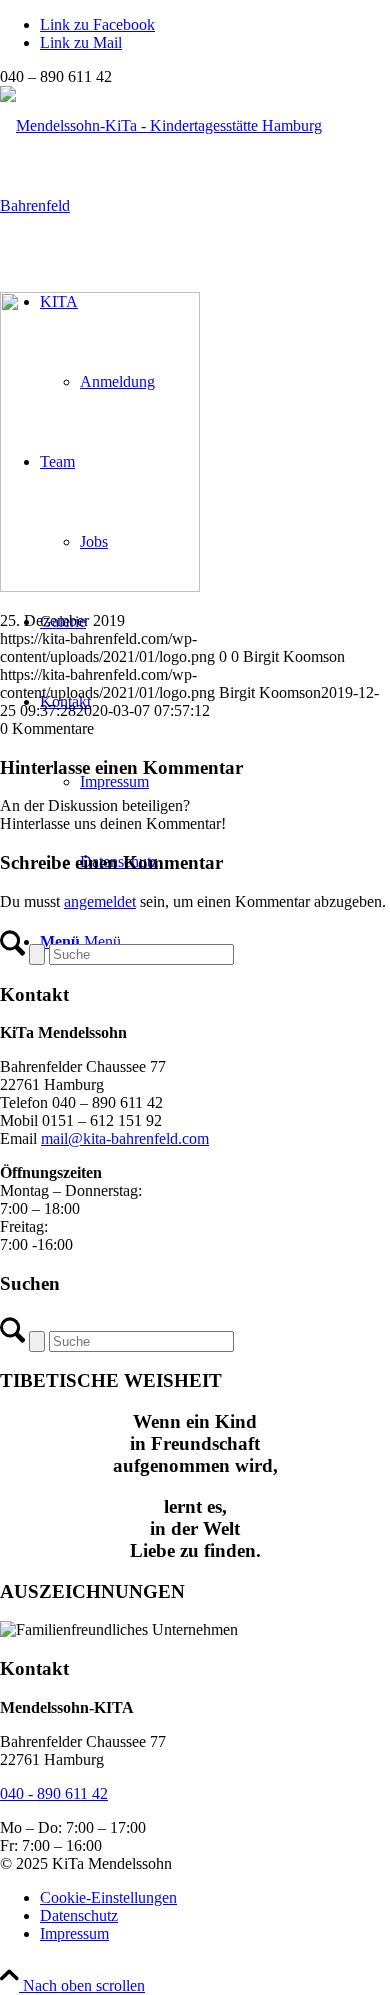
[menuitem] (215, 1898)
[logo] (195, 205)
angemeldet (100, 901)
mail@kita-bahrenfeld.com (125, 1138)
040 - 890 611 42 (54, 1793)
